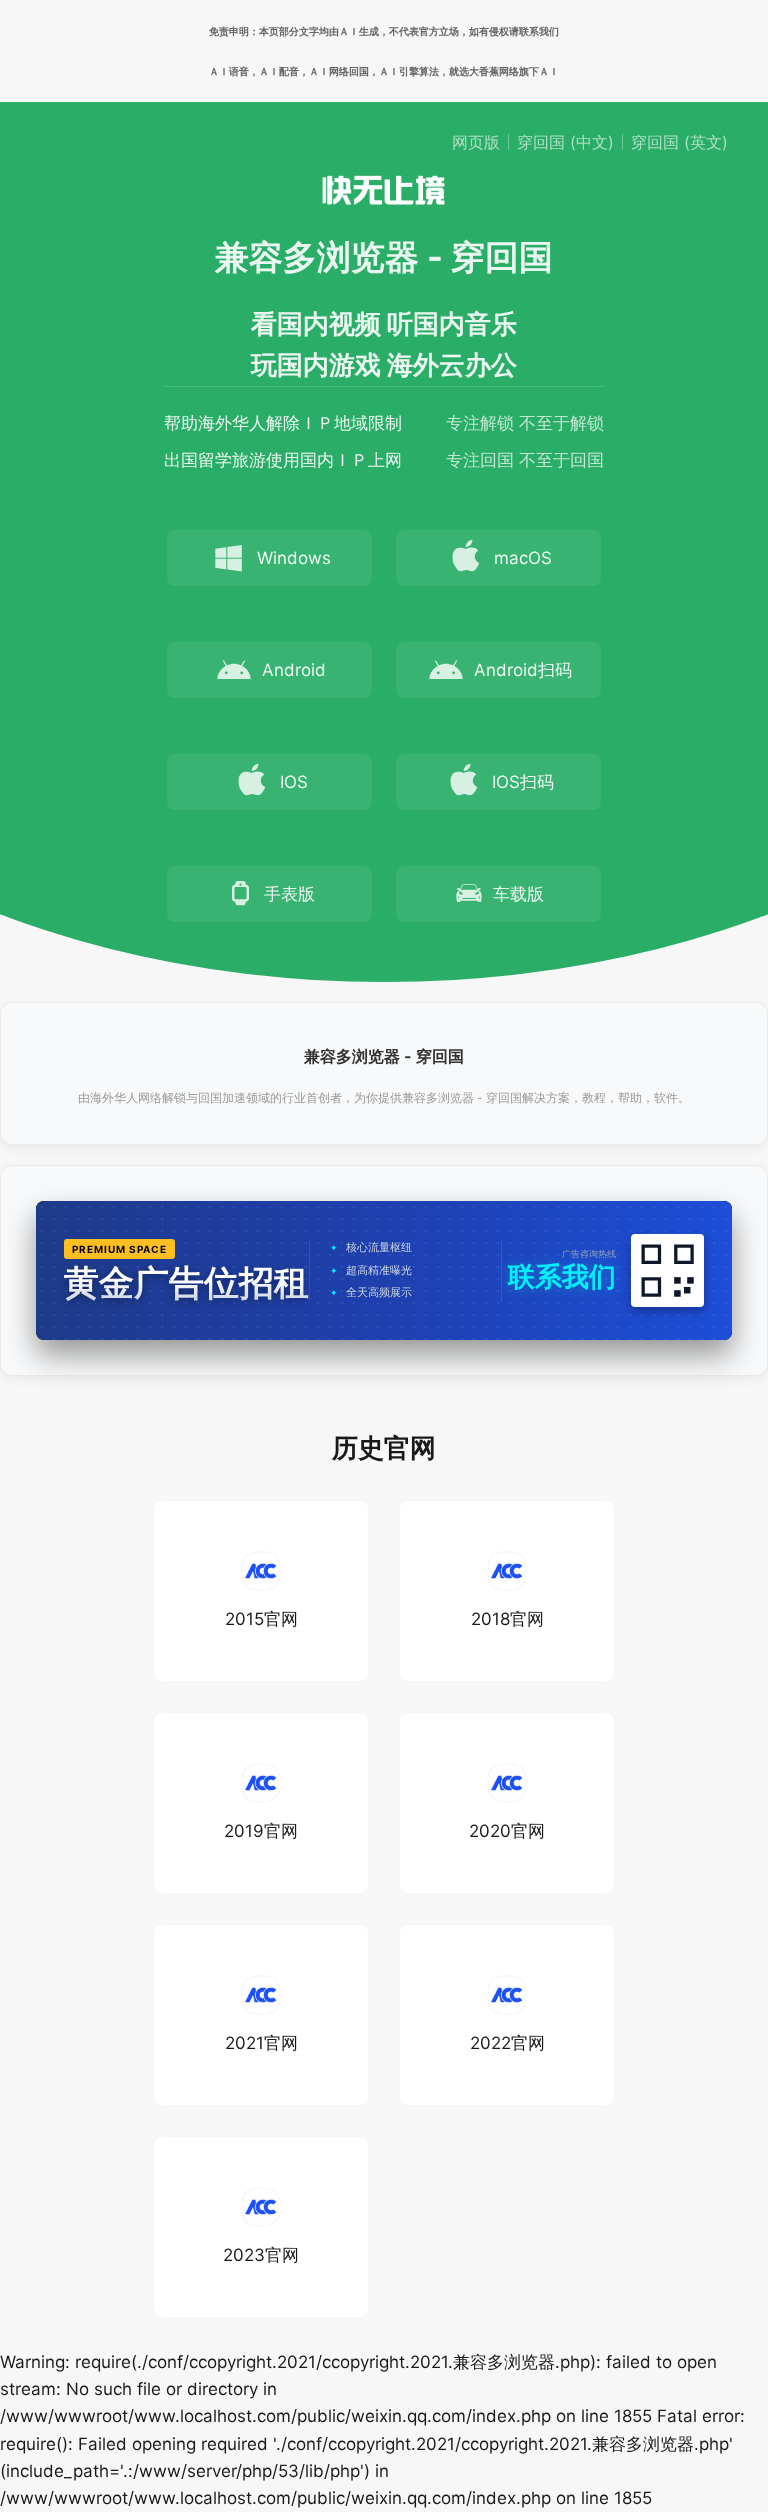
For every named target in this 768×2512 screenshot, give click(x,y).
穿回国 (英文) (679, 142)
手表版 (289, 894)
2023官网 (261, 2255)
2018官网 (507, 1619)
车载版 (518, 894)
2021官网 (261, 2043)
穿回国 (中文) (565, 142)
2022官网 (507, 2043)
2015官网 (261, 1619)
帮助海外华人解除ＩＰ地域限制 (283, 423)
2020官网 (507, 1831)
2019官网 (261, 1831)
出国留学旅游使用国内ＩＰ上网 (283, 460)
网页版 (476, 142)
